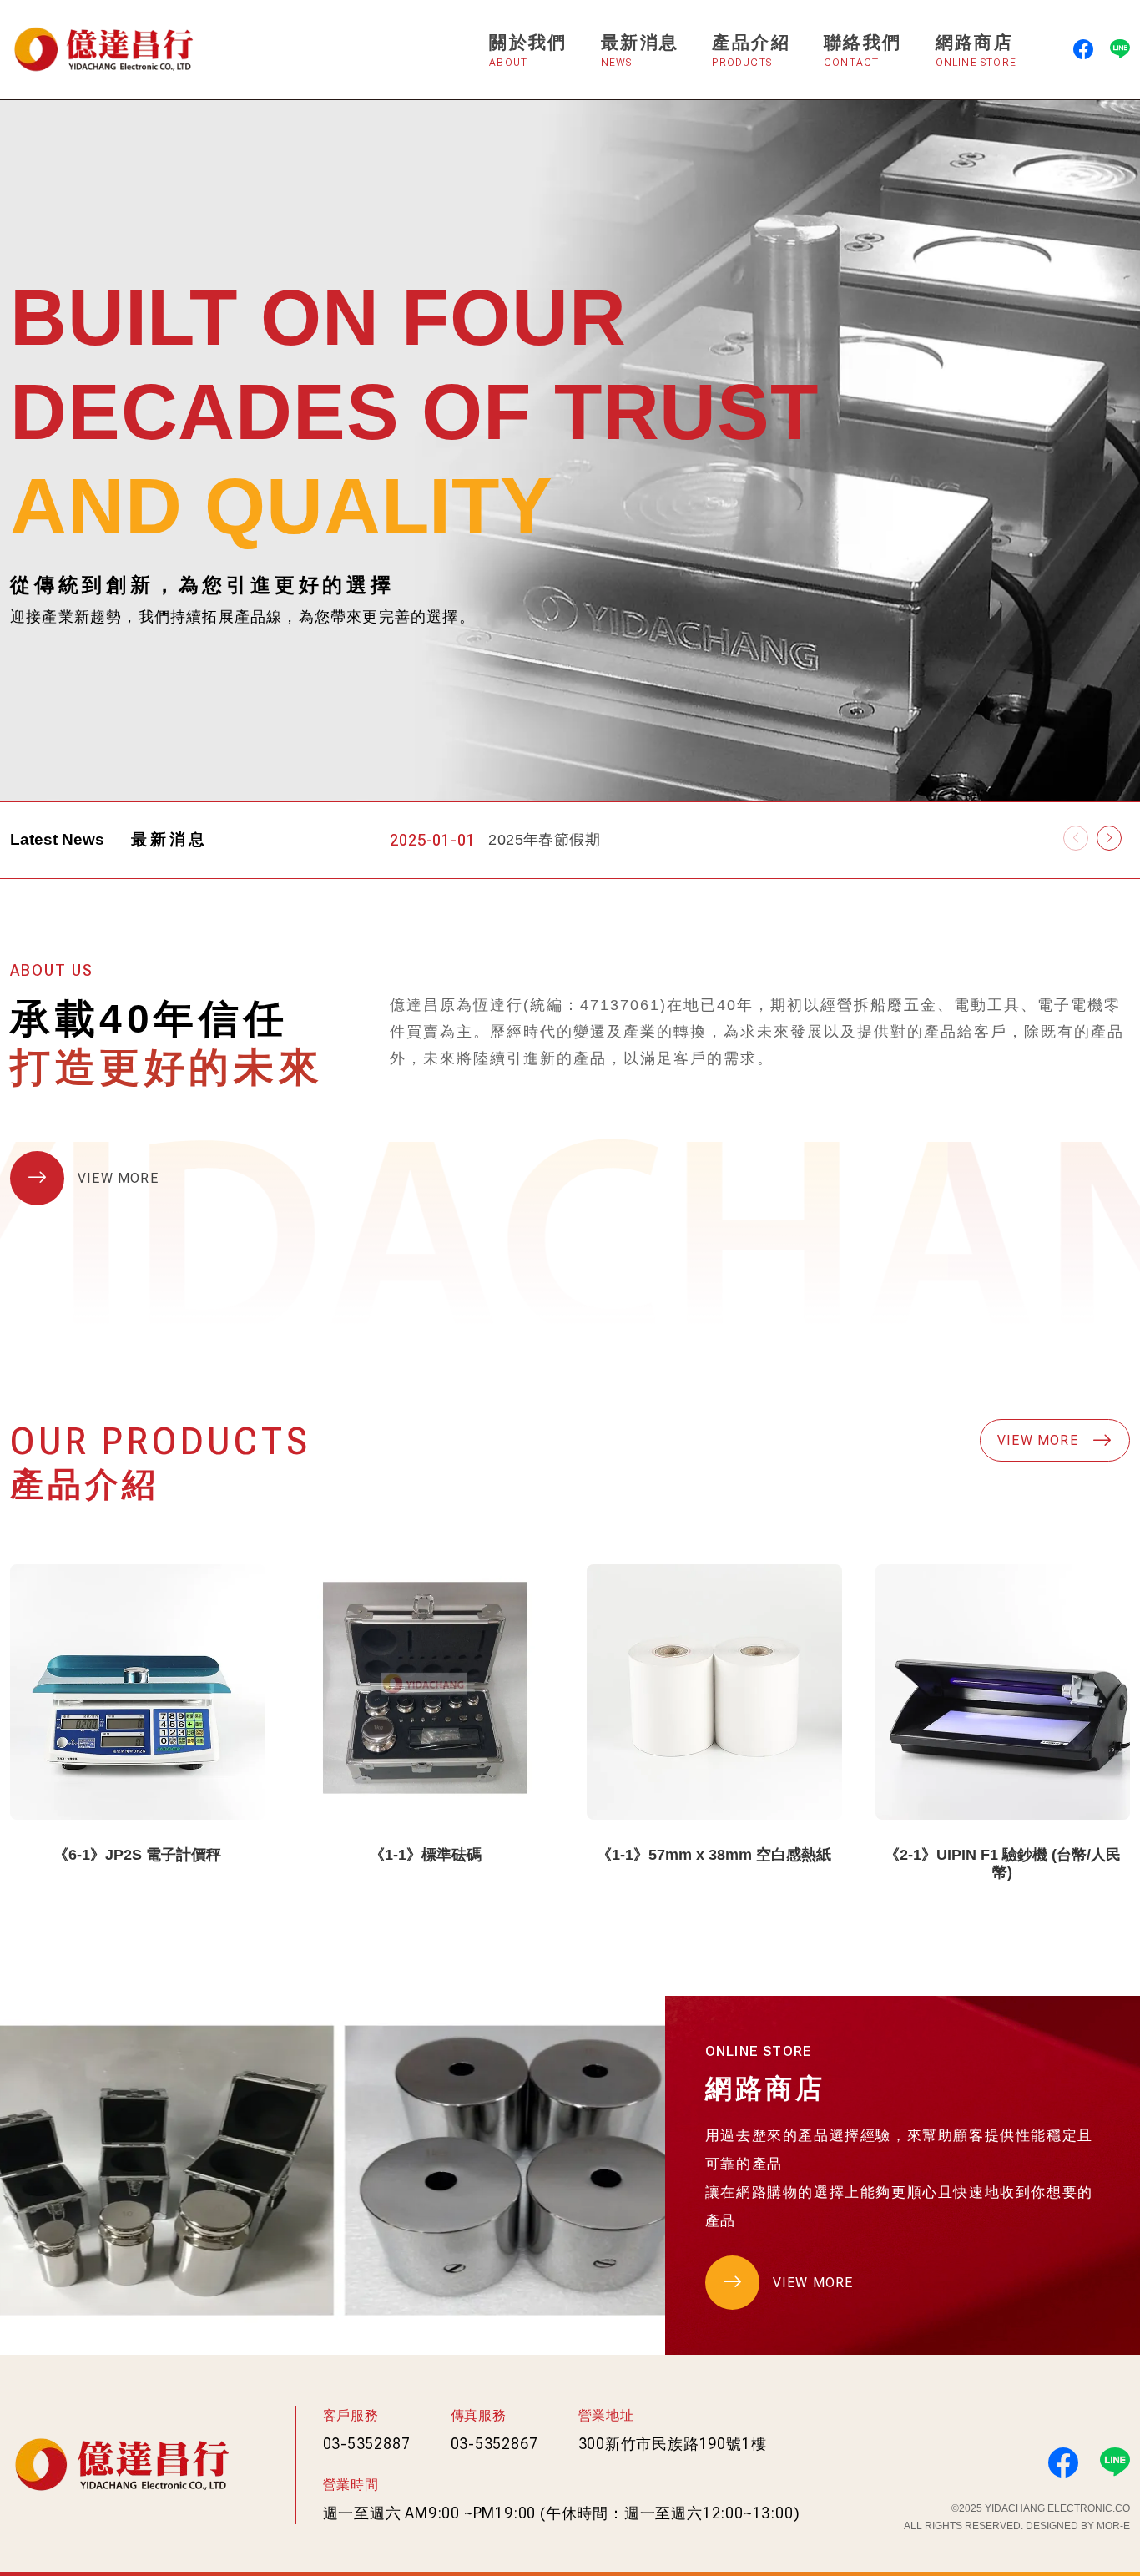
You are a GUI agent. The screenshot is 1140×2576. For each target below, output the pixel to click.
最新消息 (640, 51)
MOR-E (1113, 2526)
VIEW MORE (118, 1178)
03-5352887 (367, 2444)
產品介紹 (751, 51)
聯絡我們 (863, 51)
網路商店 (976, 51)
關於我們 (528, 51)
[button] (1109, 838)
